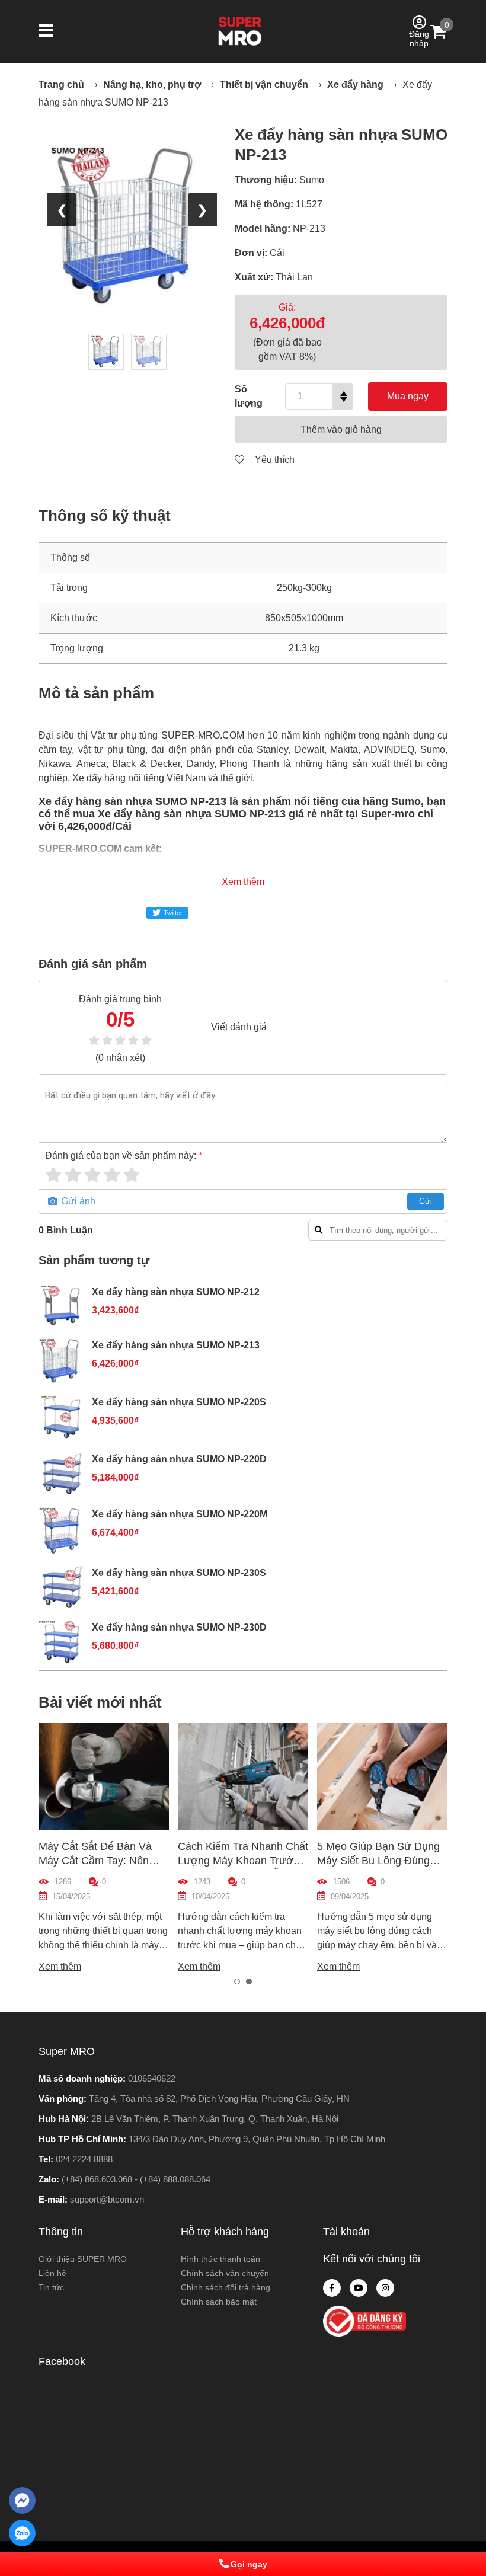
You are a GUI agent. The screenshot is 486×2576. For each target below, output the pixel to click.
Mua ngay (408, 396)
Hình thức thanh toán (220, 2259)
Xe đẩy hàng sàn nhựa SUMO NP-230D (179, 1627)
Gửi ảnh (77, 1201)
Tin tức (51, 2287)
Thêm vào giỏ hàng (341, 429)
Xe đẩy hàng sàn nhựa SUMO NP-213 (176, 1345)
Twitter (173, 913)
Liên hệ (52, 2273)
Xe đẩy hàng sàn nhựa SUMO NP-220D (179, 1459)
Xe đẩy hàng (355, 84)
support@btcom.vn (107, 2199)
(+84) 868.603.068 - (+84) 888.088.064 (136, 2179)
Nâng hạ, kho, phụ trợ (152, 84)
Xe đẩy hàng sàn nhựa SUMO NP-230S (179, 1573)
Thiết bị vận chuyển (264, 84)
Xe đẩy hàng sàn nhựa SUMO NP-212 (176, 1292)
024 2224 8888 (84, 2159)
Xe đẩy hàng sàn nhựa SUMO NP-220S (179, 1402)
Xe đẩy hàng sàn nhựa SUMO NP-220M (180, 1514)
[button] (46, 32)
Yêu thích (274, 460)
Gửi (426, 1201)
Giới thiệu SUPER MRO (83, 2259)
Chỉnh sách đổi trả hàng (226, 2287)
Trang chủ (61, 84)
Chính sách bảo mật (219, 2302)
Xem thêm (243, 882)
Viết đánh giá (239, 1027)
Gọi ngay (249, 2564)
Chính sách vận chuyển (225, 2273)
